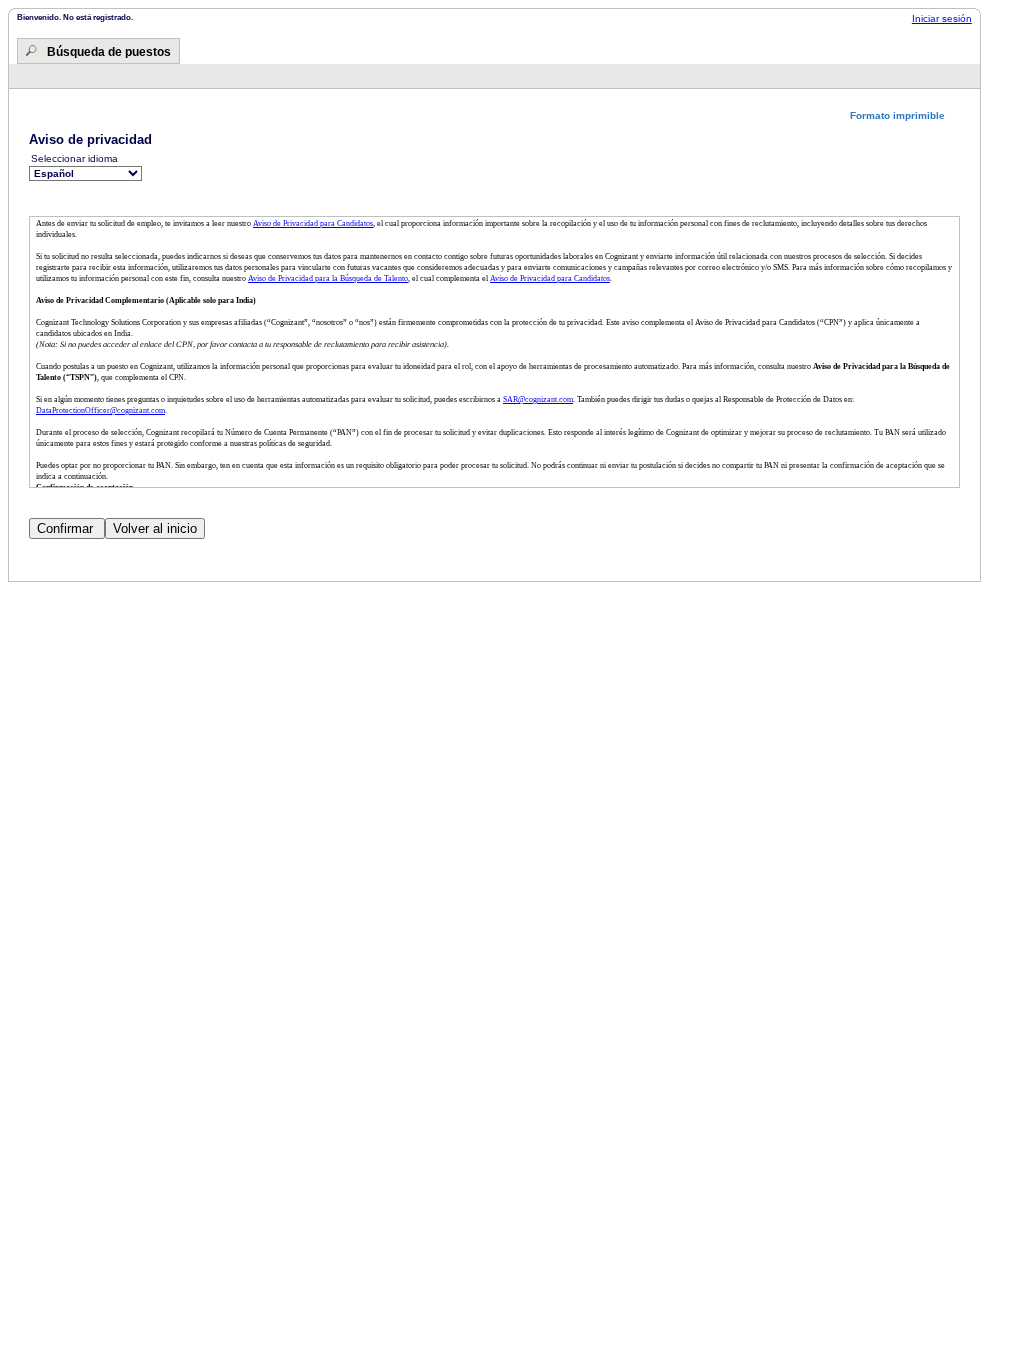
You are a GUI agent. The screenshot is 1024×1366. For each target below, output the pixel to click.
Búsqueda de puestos (109, 52)
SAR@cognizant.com (538, 399)
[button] (905, 115)
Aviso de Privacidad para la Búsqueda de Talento (328, 278)
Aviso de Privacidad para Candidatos (313, 223)
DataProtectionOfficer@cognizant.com (100, 410)
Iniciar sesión (942, 18)
